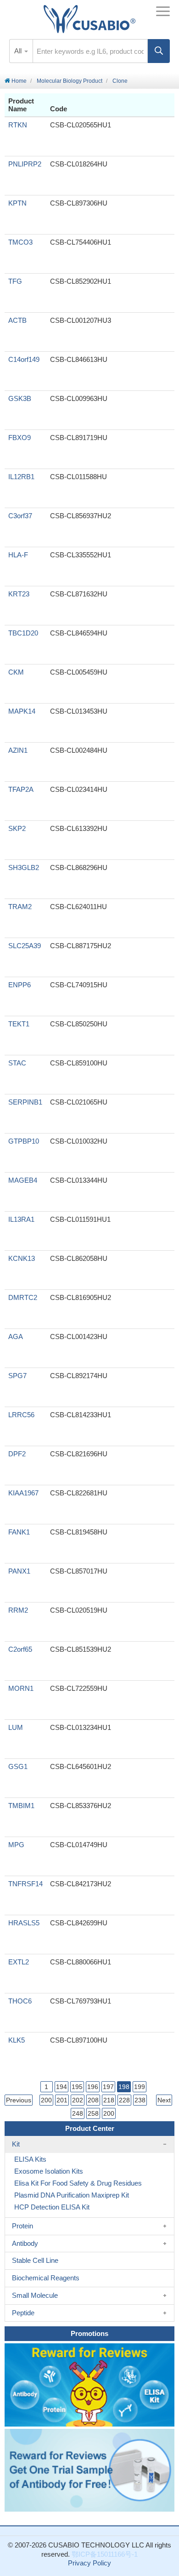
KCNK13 (22, 1258)
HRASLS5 (24, 1923)
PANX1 (19, 1571)
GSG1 (18, 1766)
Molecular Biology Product (70, 81)
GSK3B (20, 398)
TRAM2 (20, 907)
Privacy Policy (89, 2563)
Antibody (25, 2243)
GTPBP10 (24, 1141)
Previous (19, 2100)
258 (93, 2113)
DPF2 (17, 1454)
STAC (17, 1063)
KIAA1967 (23, 1493)
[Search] (159, 51)
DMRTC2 (23, 1297)
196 (93, 2087)
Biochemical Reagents (46, 2278)
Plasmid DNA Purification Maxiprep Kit (72, 2195)
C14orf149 (24, 359)
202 (78, 2100)
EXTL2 (19, 1962)
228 (124, 2100)
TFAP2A (21, 789)
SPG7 (17, 1376)
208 (93, 2100)
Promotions (89, 2333)
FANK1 (19, 1532)
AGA (16, 1337)
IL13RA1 (21, 1219)
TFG (15, 281)
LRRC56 (21, 1415)
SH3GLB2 (24, 867)
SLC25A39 (25, 946)
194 (62, 2087)
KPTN (17, 203)
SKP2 (17, 828)
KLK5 (17, 2040)
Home (18, 81)
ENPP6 (20, 985)
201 (62, 2100)
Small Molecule (35, 2295)
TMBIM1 (21, 1806)
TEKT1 (19, 1024)
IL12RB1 (21, 477)
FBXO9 (20, 438)
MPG (16, 1845)
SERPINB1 (25, 1102)
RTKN (18, 125)
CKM (16, 672)
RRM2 (18, 1610)
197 (108, 2087)
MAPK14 (22, 711)
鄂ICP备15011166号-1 (105, 2554)
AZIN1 (18, 750)
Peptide (23, 2313)
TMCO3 (20, 242)
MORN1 (21, 1688)
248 (78, 2113)
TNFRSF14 (25, 1884)
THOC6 (20, 2001)
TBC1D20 (23, 633)
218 (109, 2100)
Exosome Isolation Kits (49, 2171)
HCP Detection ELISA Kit (52, 2207)
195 (77, 2087)
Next (164, 2100)
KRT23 (19, 594)
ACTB (17, 320)
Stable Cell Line (35, 2260)
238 (140, 2100)
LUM (16, 1727)
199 (140, 2087)
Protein (22, 2226)
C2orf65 (20, 1649)
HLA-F (18, 555)
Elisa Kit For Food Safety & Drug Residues (78, 2183)
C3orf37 (20, 516)
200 (46, 2100)
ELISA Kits (30, 2159)
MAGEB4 (23, 1180)
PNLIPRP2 (25, 164)
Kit (16, 2144)
